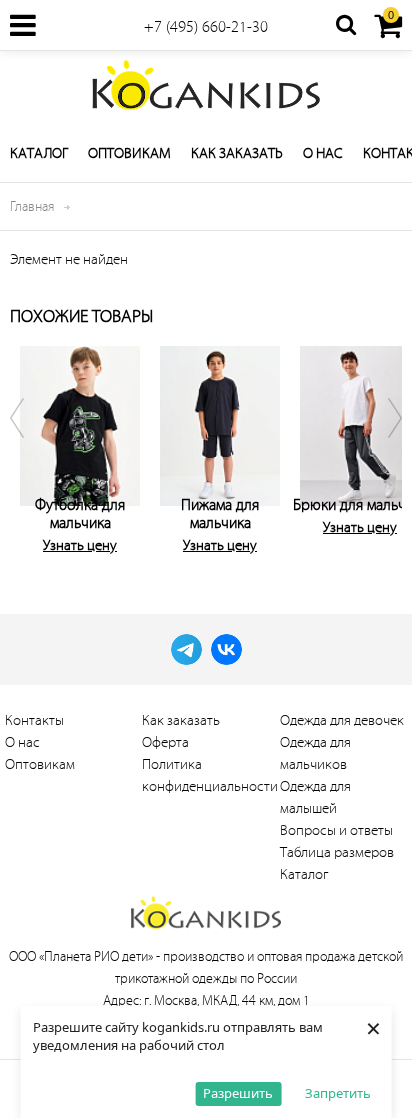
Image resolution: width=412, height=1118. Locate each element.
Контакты (34, 720)
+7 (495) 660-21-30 (206, 27)
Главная (32, 206)
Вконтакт (226, 649)
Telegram (186, 649)
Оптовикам (129, 153)
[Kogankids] (206, 85)
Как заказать (237, 153)
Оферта (165, 742)
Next (382, 446)
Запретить (338, 1093)
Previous (30, 446)
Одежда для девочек (342, 720)
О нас (323, 153)
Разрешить (238, 1093)
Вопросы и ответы (336, 830)
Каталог (39, 153)
